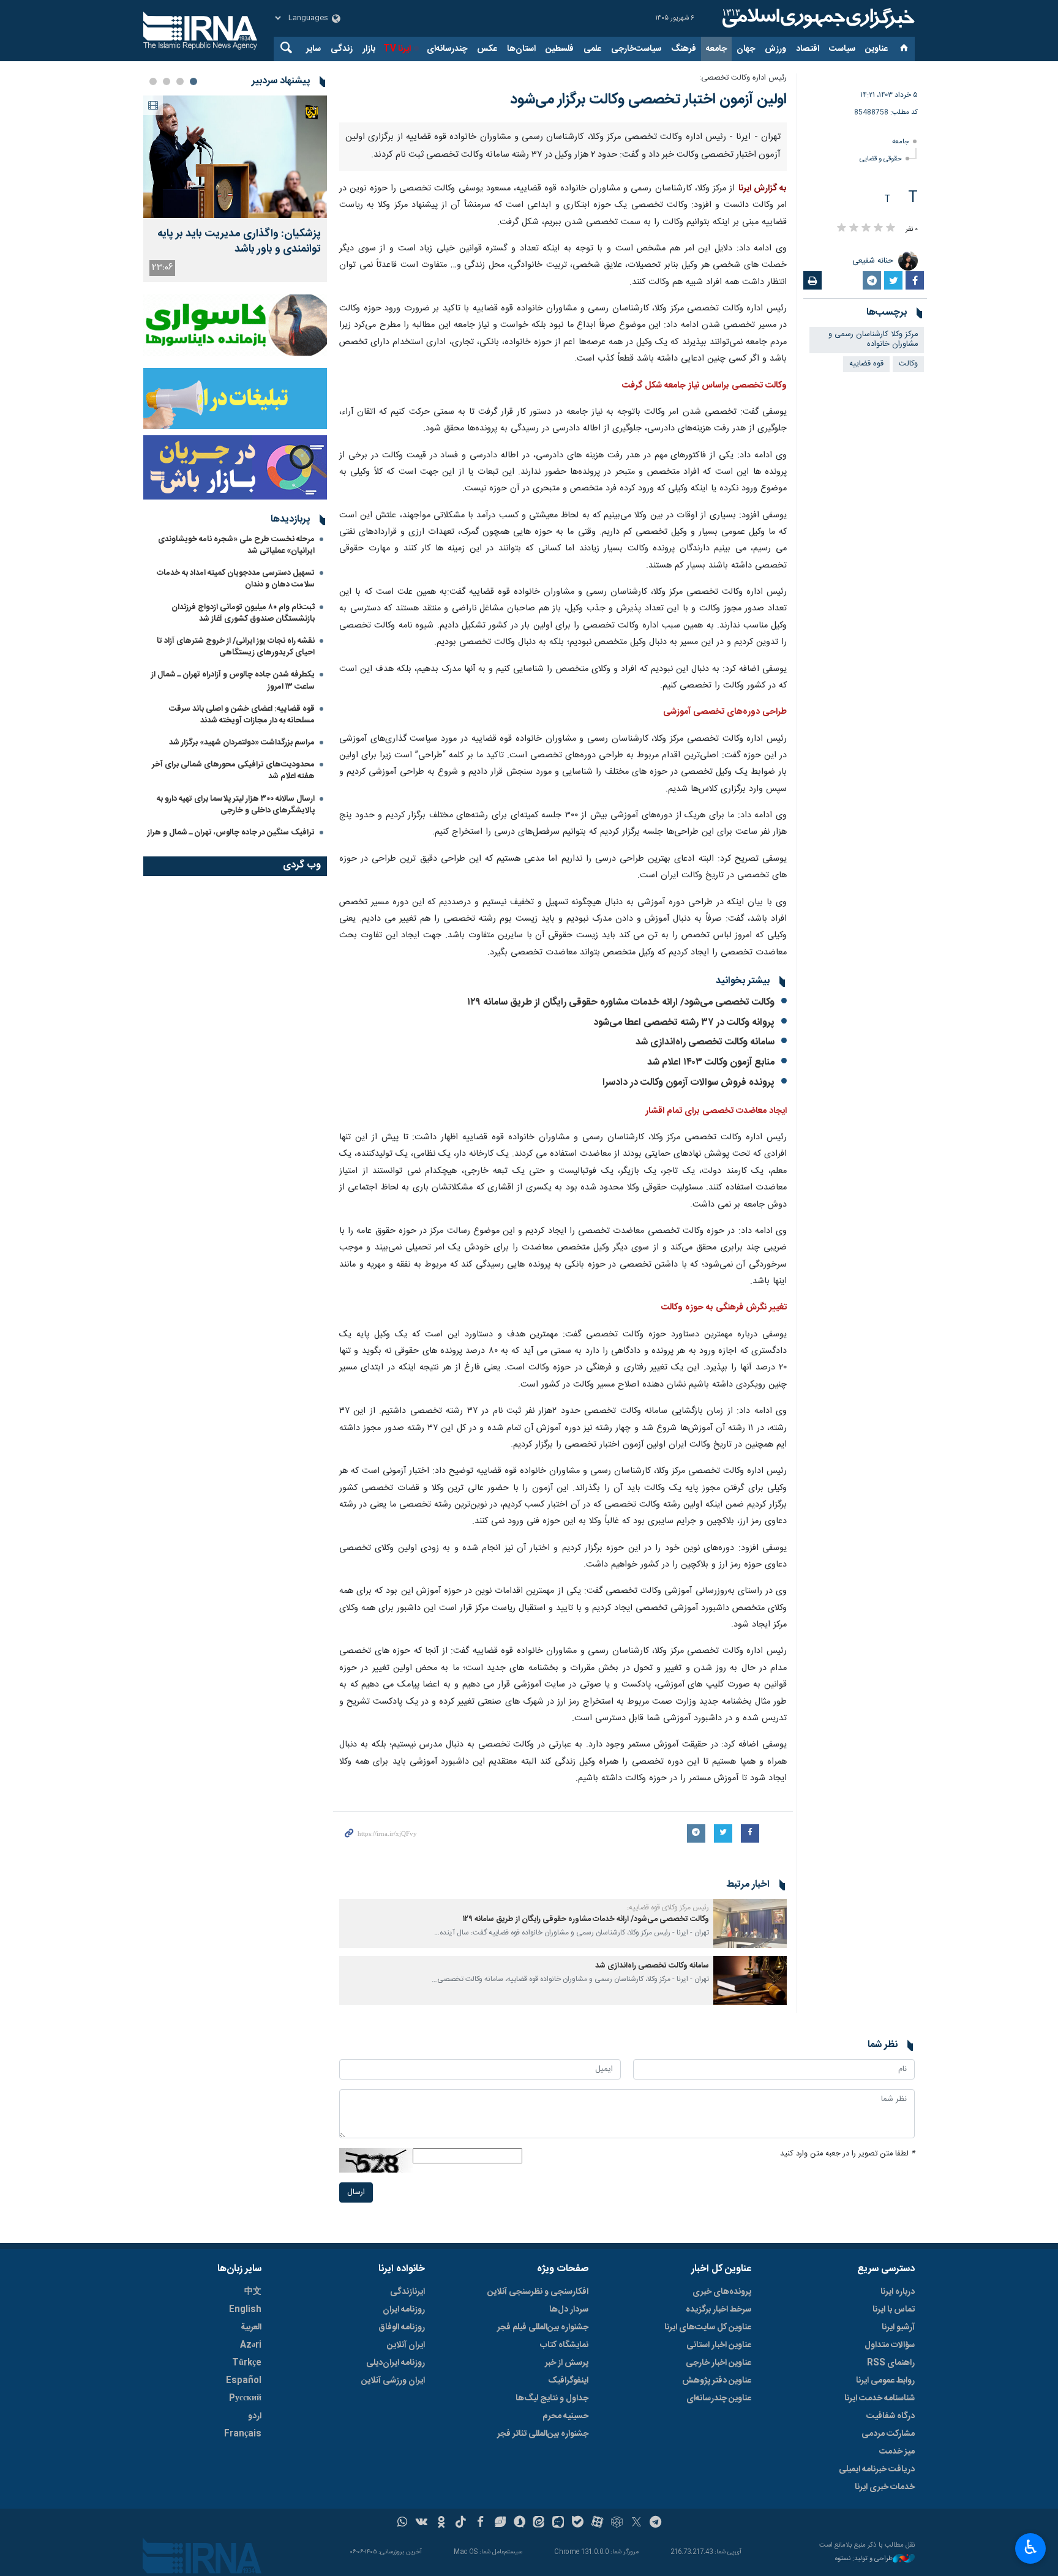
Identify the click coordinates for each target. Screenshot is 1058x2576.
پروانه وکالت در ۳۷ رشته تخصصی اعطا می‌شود (684, 1321)
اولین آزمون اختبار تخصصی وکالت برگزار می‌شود (648, 100)
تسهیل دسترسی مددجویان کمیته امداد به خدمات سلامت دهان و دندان (236, 579)
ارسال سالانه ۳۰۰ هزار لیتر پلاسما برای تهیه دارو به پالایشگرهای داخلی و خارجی (236, 805)
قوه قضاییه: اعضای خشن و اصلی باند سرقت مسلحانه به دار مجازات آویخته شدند (242, 715)
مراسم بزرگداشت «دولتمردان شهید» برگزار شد (242, 743)
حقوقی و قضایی (881, 159)
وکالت (908, 364)
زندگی (342, 49)
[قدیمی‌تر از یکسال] (750, 2222)
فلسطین (560, 49)
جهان (746, 49)
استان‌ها (521, 49)
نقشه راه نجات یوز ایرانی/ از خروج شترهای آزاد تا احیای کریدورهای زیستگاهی (236, 647)
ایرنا (817, 18)
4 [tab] (153, 81)
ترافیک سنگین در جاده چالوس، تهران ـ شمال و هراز (231, 833)
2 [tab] (180, 81)
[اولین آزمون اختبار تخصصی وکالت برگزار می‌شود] (563, 271)
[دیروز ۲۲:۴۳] (235, 157)
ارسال (356, 2491)
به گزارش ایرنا (763, 487)
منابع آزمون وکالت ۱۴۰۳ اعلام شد (711, 1361)
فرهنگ (684, 49)
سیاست (842, 49)
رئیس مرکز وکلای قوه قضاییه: (668, 2206)
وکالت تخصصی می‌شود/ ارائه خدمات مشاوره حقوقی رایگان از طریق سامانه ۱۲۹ (621, 1301)
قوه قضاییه (866, 364)
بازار (369, 49)
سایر (313, 49)
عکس (487, 49)
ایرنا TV (397, 49)
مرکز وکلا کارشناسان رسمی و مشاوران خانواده (873, 340)
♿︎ (1031, 2547)
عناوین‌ (876, 49)
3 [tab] (167, 81)
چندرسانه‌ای (447, 49)
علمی (592, 49)
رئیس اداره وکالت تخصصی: (743, 78)
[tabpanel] (235, 189)
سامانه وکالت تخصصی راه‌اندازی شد (705, 1341)
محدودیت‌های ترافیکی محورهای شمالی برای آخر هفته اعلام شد (233, 770)
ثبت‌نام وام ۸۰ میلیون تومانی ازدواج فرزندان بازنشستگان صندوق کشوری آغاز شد (243, 613)
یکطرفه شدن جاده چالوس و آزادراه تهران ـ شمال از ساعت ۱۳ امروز (233, 680)
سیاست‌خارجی (636, 49)
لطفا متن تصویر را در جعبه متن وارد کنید (847, 2452)
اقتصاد (808, 49)
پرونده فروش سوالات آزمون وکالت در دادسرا (688, 1381)
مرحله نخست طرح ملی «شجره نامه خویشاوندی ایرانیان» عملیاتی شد (236, 545)
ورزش (775, 49)
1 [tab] (193, 81)
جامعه (716, 49)
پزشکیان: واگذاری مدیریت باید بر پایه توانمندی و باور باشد (239, 242)
